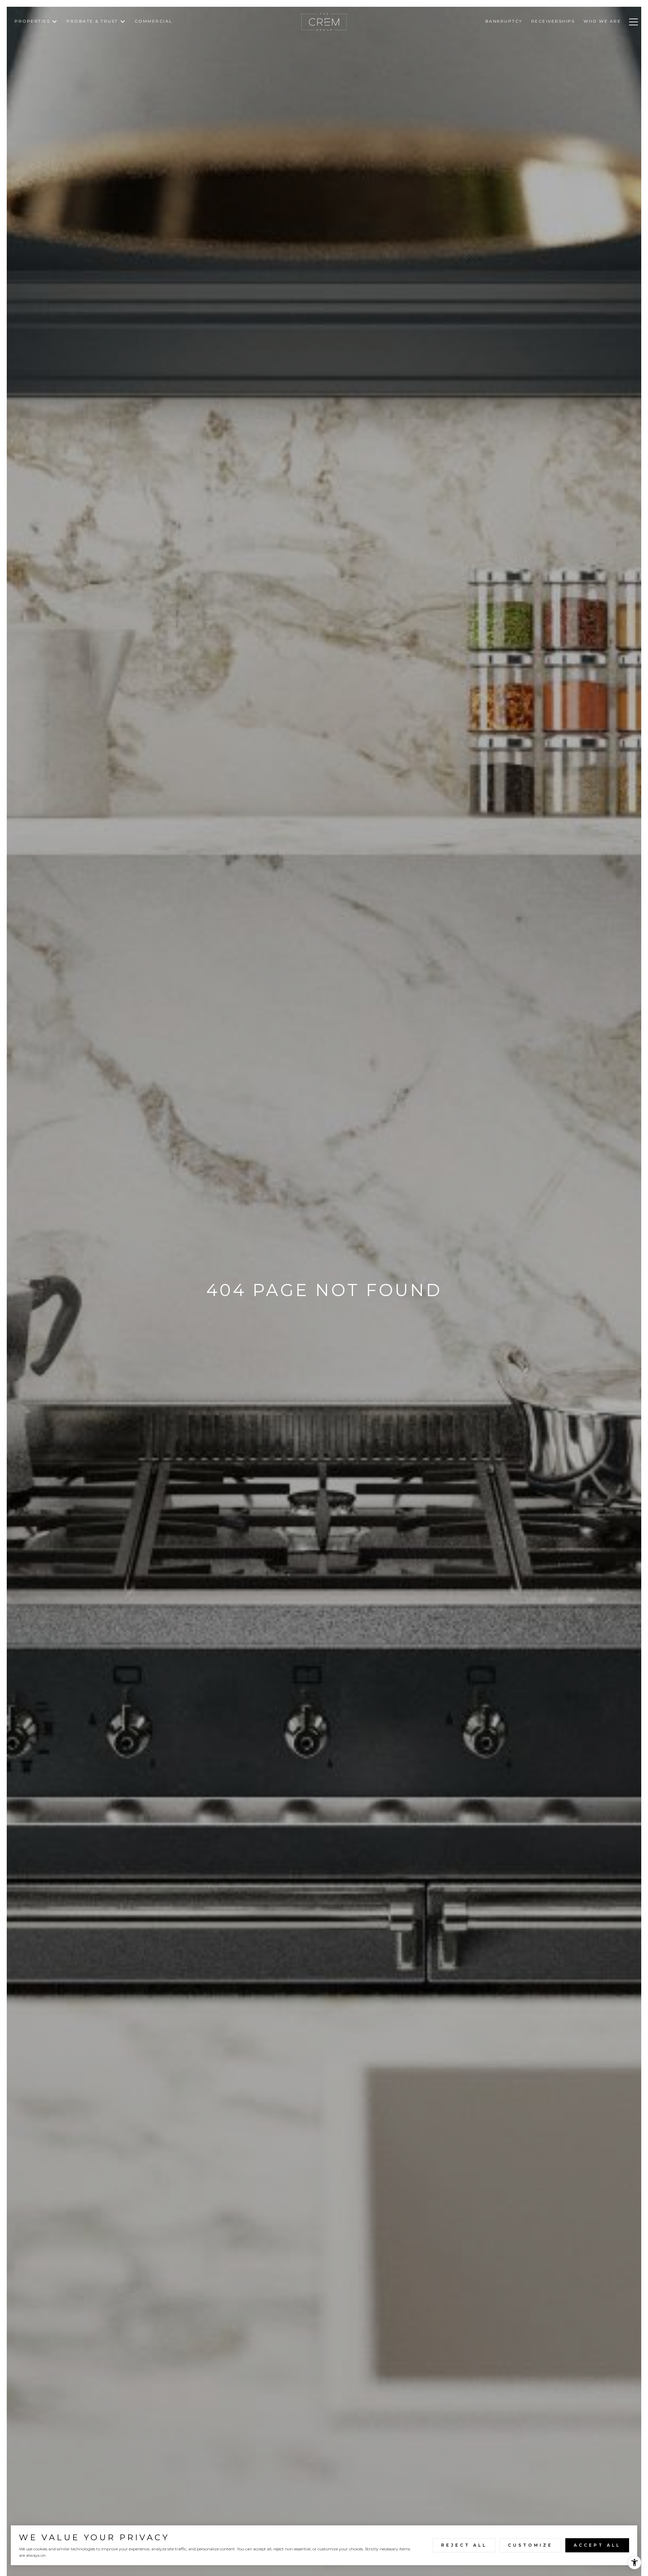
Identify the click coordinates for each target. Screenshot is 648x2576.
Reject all (464, 2545)
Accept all (597, 2545)
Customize (530, 2545)
